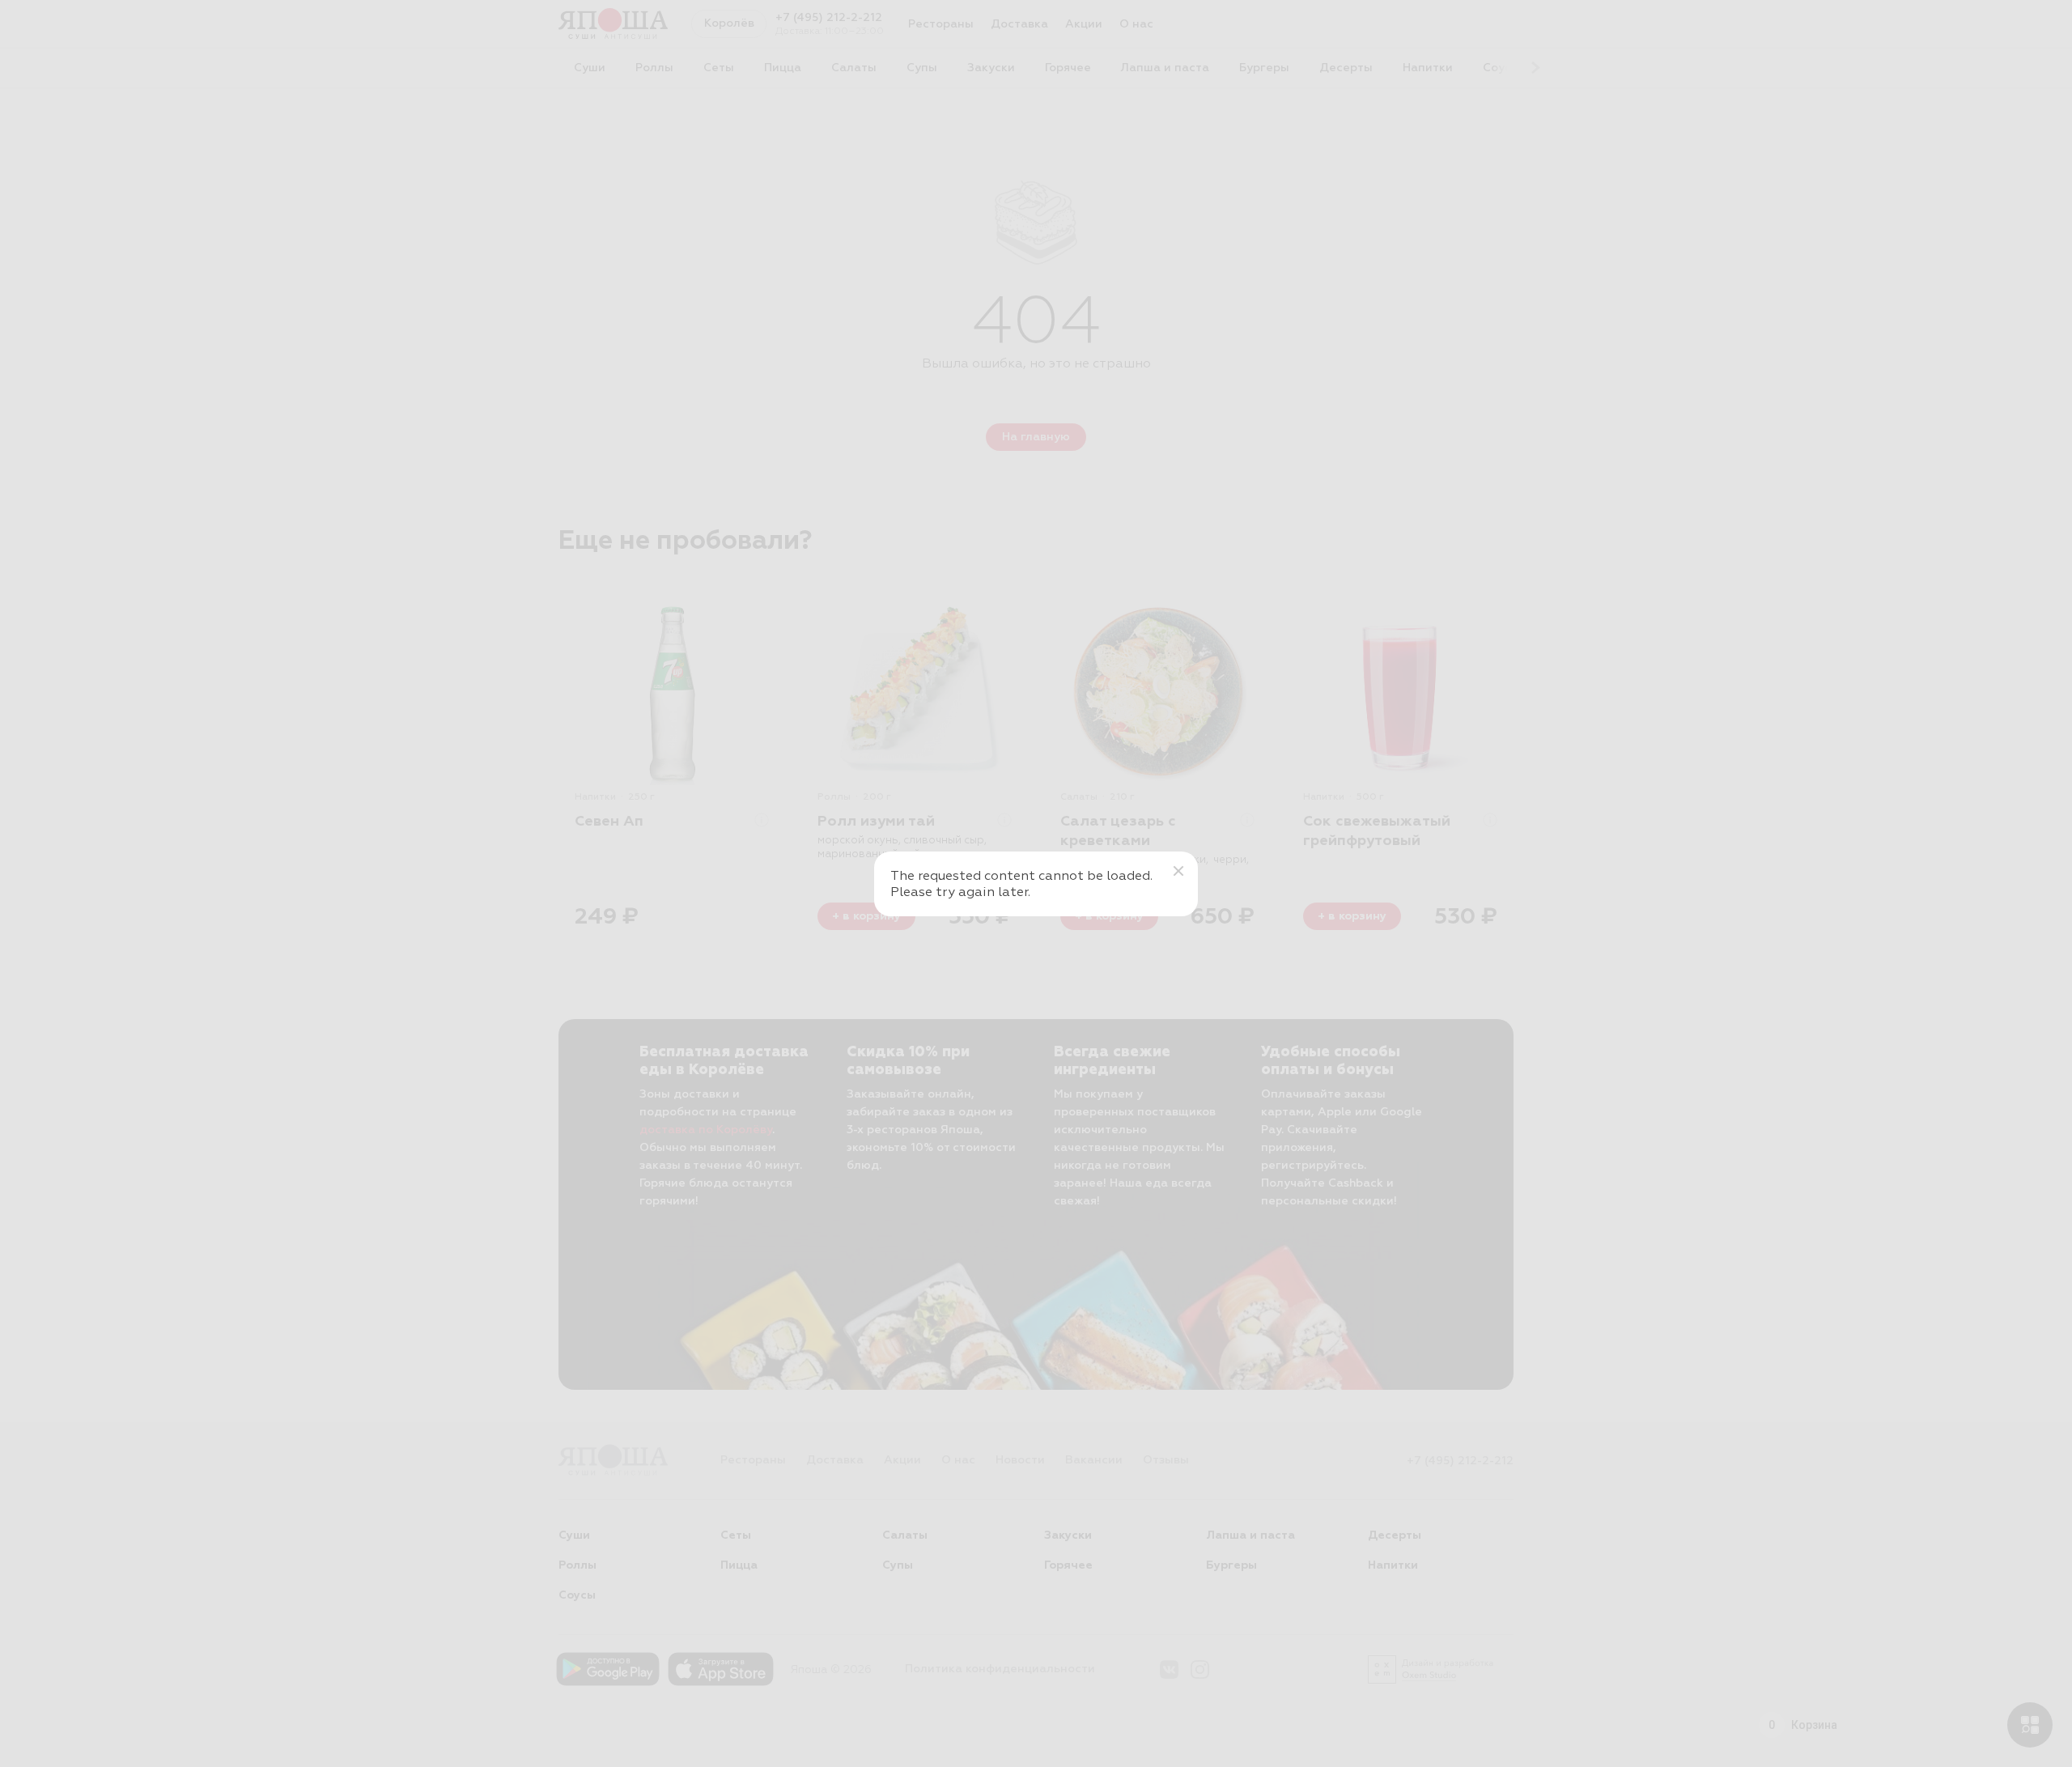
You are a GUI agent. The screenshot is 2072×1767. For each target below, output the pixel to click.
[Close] (1178, 871)
